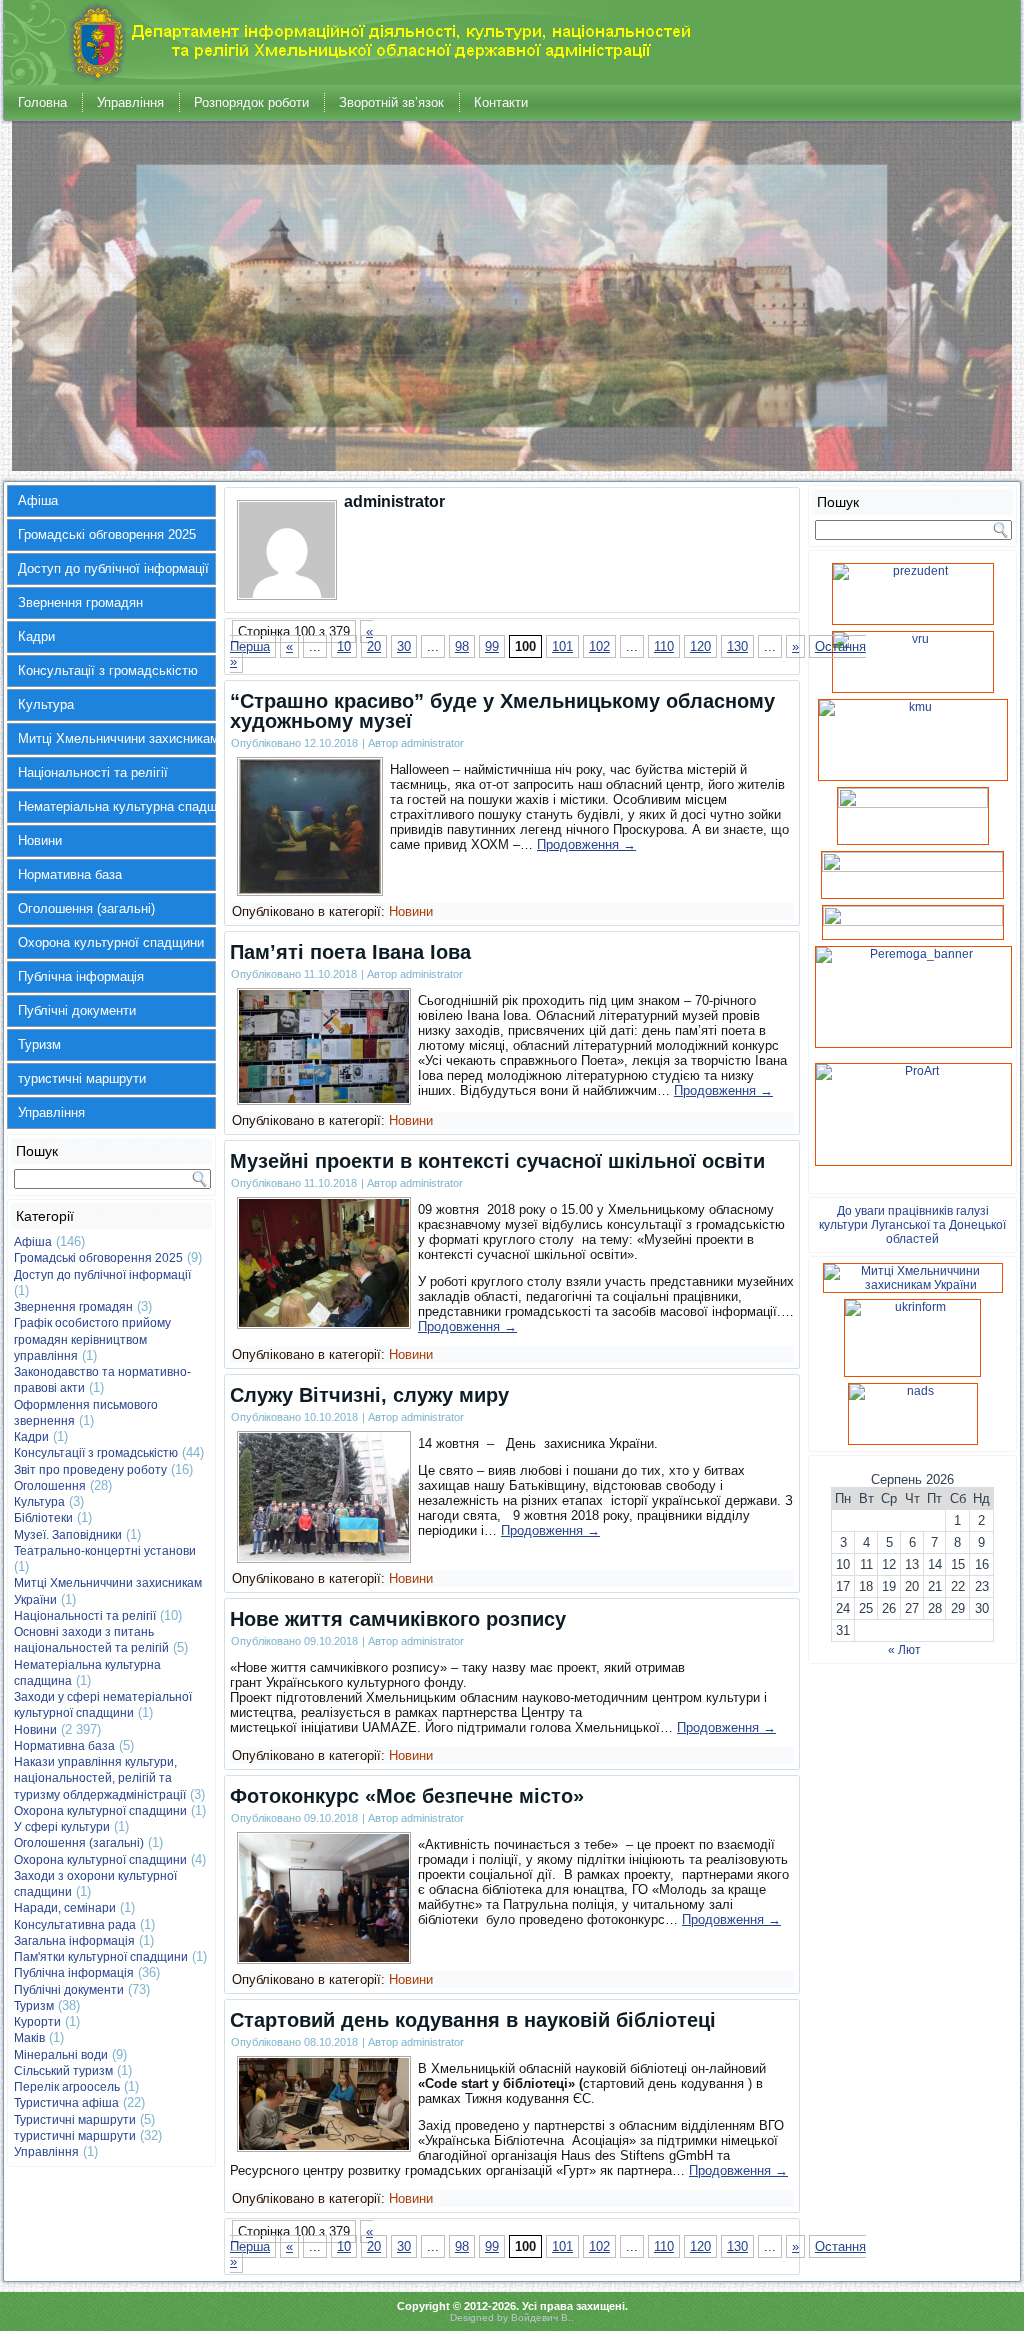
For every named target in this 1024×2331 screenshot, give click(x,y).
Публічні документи (77, 1010)
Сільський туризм (63, 2071)
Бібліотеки (43, 1518)
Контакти (501, 102)
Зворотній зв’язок (391, 102)
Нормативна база (70, 874)
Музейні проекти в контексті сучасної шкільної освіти (497, 1161)
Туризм (39, 1044)
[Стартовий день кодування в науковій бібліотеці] (324, 2145)
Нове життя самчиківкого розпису (398, 1619)
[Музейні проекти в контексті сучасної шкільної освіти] (324, 1322)
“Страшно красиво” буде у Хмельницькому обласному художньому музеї (502, 711)
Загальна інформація (74, 1941)
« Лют (904, 1650)
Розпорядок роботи (251, 102)
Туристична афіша (66, 2103)
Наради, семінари (65, 1908)
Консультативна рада (75, 1925)
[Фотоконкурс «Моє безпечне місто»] (324, 1957)
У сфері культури (62, 1827)
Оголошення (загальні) (86, 908)
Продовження (586, 844)
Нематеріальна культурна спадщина (117, 806)
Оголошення (50, 1486)
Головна (42, 102)
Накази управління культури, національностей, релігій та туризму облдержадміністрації (100, 1778)
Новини (40, 840)
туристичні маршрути (82, 1078)
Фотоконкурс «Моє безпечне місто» (407, 1796)
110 (664, 646)
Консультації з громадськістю (108, 670)
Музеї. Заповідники (68, 1535)
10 (344, 646)
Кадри (36, 636)
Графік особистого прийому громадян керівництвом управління (92, 1339)
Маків (29, 2038)
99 (492, 646)
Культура (46, 704)
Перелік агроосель (67, 2087)
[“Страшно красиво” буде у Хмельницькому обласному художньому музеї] (310, 889)
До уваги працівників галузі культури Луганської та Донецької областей (912, 1225)
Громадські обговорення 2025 (107, 534)
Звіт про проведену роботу (90, 1470)
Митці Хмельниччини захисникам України (117, 738)
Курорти (37, 2022)
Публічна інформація (81, 976)
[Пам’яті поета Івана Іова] (324, 1098)
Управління (130, 102)
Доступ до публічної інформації (113, 568)
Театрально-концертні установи (105, 1551)
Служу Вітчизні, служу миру (369, 1395)
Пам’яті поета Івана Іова (350, 952)
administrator (432, 743)
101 (562, 646)
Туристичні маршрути (75, 2120)
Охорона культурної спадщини (111, 942)
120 (700, 646)
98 (462, 646)
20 (374, 646)
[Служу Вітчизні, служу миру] (324, 1556)
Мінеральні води (61, 2055)
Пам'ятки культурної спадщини (101, 1957)
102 (599, 646)
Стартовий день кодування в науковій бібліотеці (473, 2020)
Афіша (38, 500)
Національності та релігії (93, 772)
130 (737, 646)
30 (404, 646)
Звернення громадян (80, 602)
